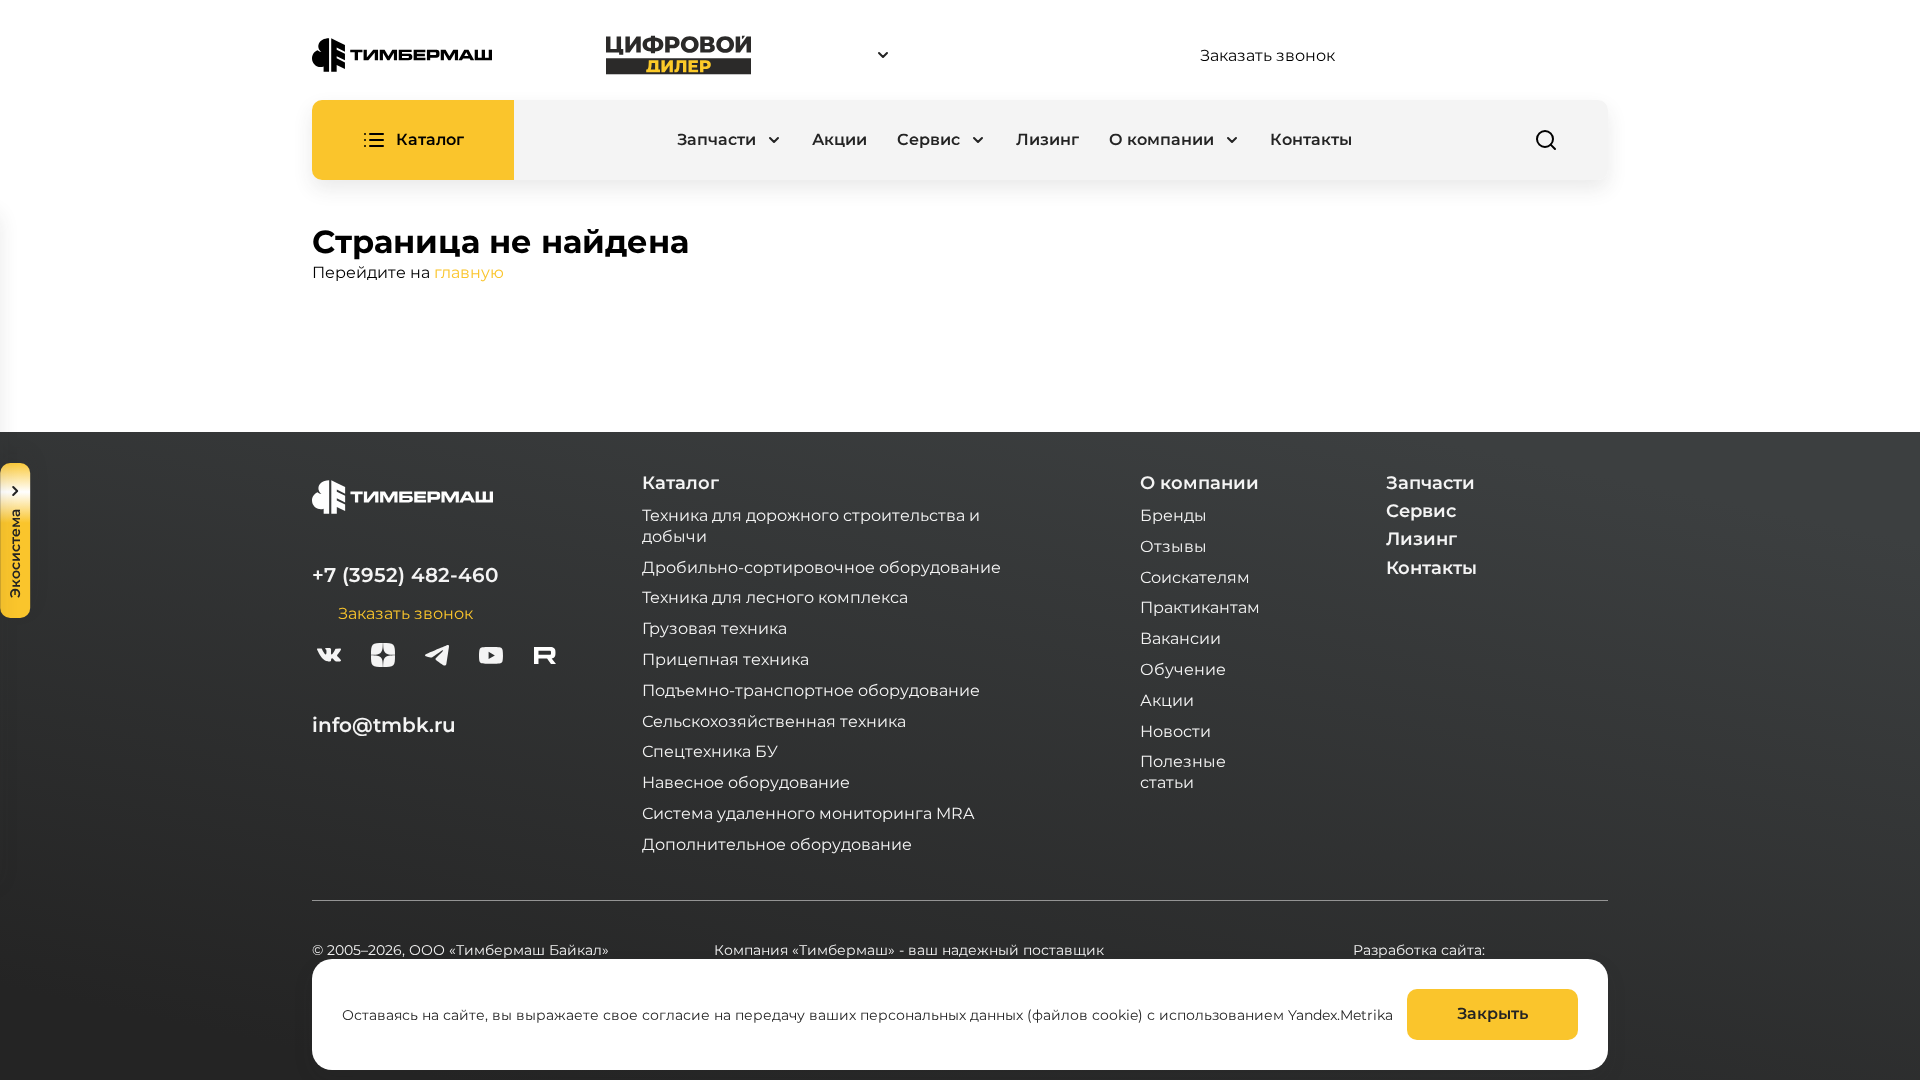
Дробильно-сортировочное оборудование (821, 566)
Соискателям (1195, 576)
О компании (1199, 483)
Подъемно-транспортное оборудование (811, 689)
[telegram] (437, 657)
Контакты (1311, 139)
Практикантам (1200, 606)
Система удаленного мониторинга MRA (808, 812)
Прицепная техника (725, 658)
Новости (1175, 730)
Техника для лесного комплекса (775, 596)
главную (469, 271)
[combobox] (975, 55)
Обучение (1183, 668)
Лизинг (1047, 139)
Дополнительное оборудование (777, 843)
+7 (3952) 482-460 (405, 575)
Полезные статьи (1183, 771)
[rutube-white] (545, 657)
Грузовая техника (714, 627)
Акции (839, 139)
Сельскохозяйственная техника (774, 720)
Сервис (1421, 511)
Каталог (680, 483)
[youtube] (491, 657)
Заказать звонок (1267, 55)
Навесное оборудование (746, 781)
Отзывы (1173, 545)
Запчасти (1430, 483)
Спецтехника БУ (710, 750)
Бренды (1173, 514)
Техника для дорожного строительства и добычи (811, 525)
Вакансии (1180, 637)
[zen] (383, 657)
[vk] (329, 657)
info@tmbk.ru (384, 725)
